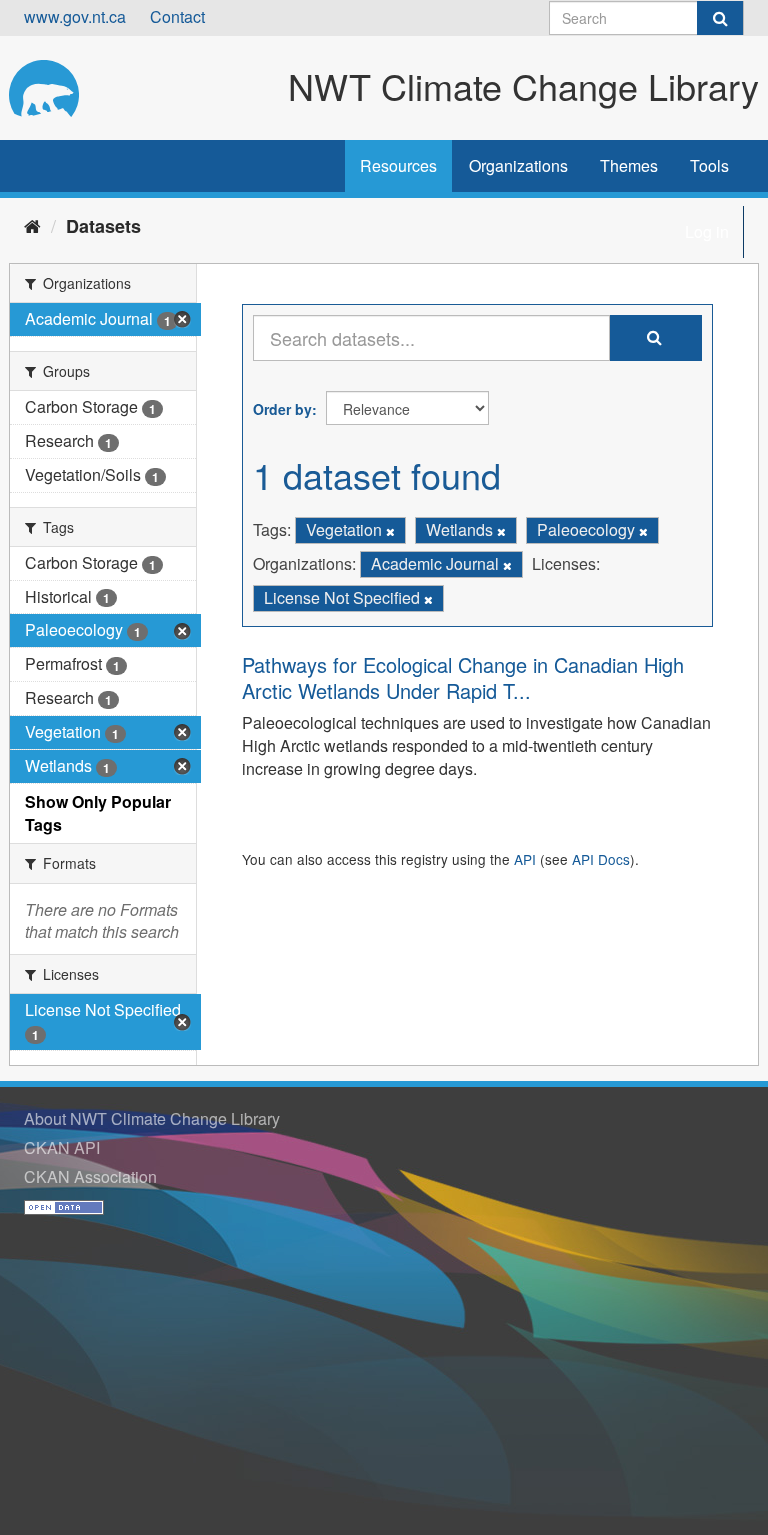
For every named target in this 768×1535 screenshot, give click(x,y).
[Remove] (390, 531)
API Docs (601, 859)
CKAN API (62, 1147)
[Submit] (720, 18)
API (525, 859)
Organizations (518, 165)
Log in (707, 231)
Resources (398, 165)
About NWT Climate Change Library (152, 1118)
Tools (709, 165)
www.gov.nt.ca (75, 16)
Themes (629, 165)
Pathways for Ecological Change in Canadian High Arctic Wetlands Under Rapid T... (463, 677)
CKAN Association (90, 1176)
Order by (282, 409)
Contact (177, 16)
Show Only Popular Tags (98, 813)
